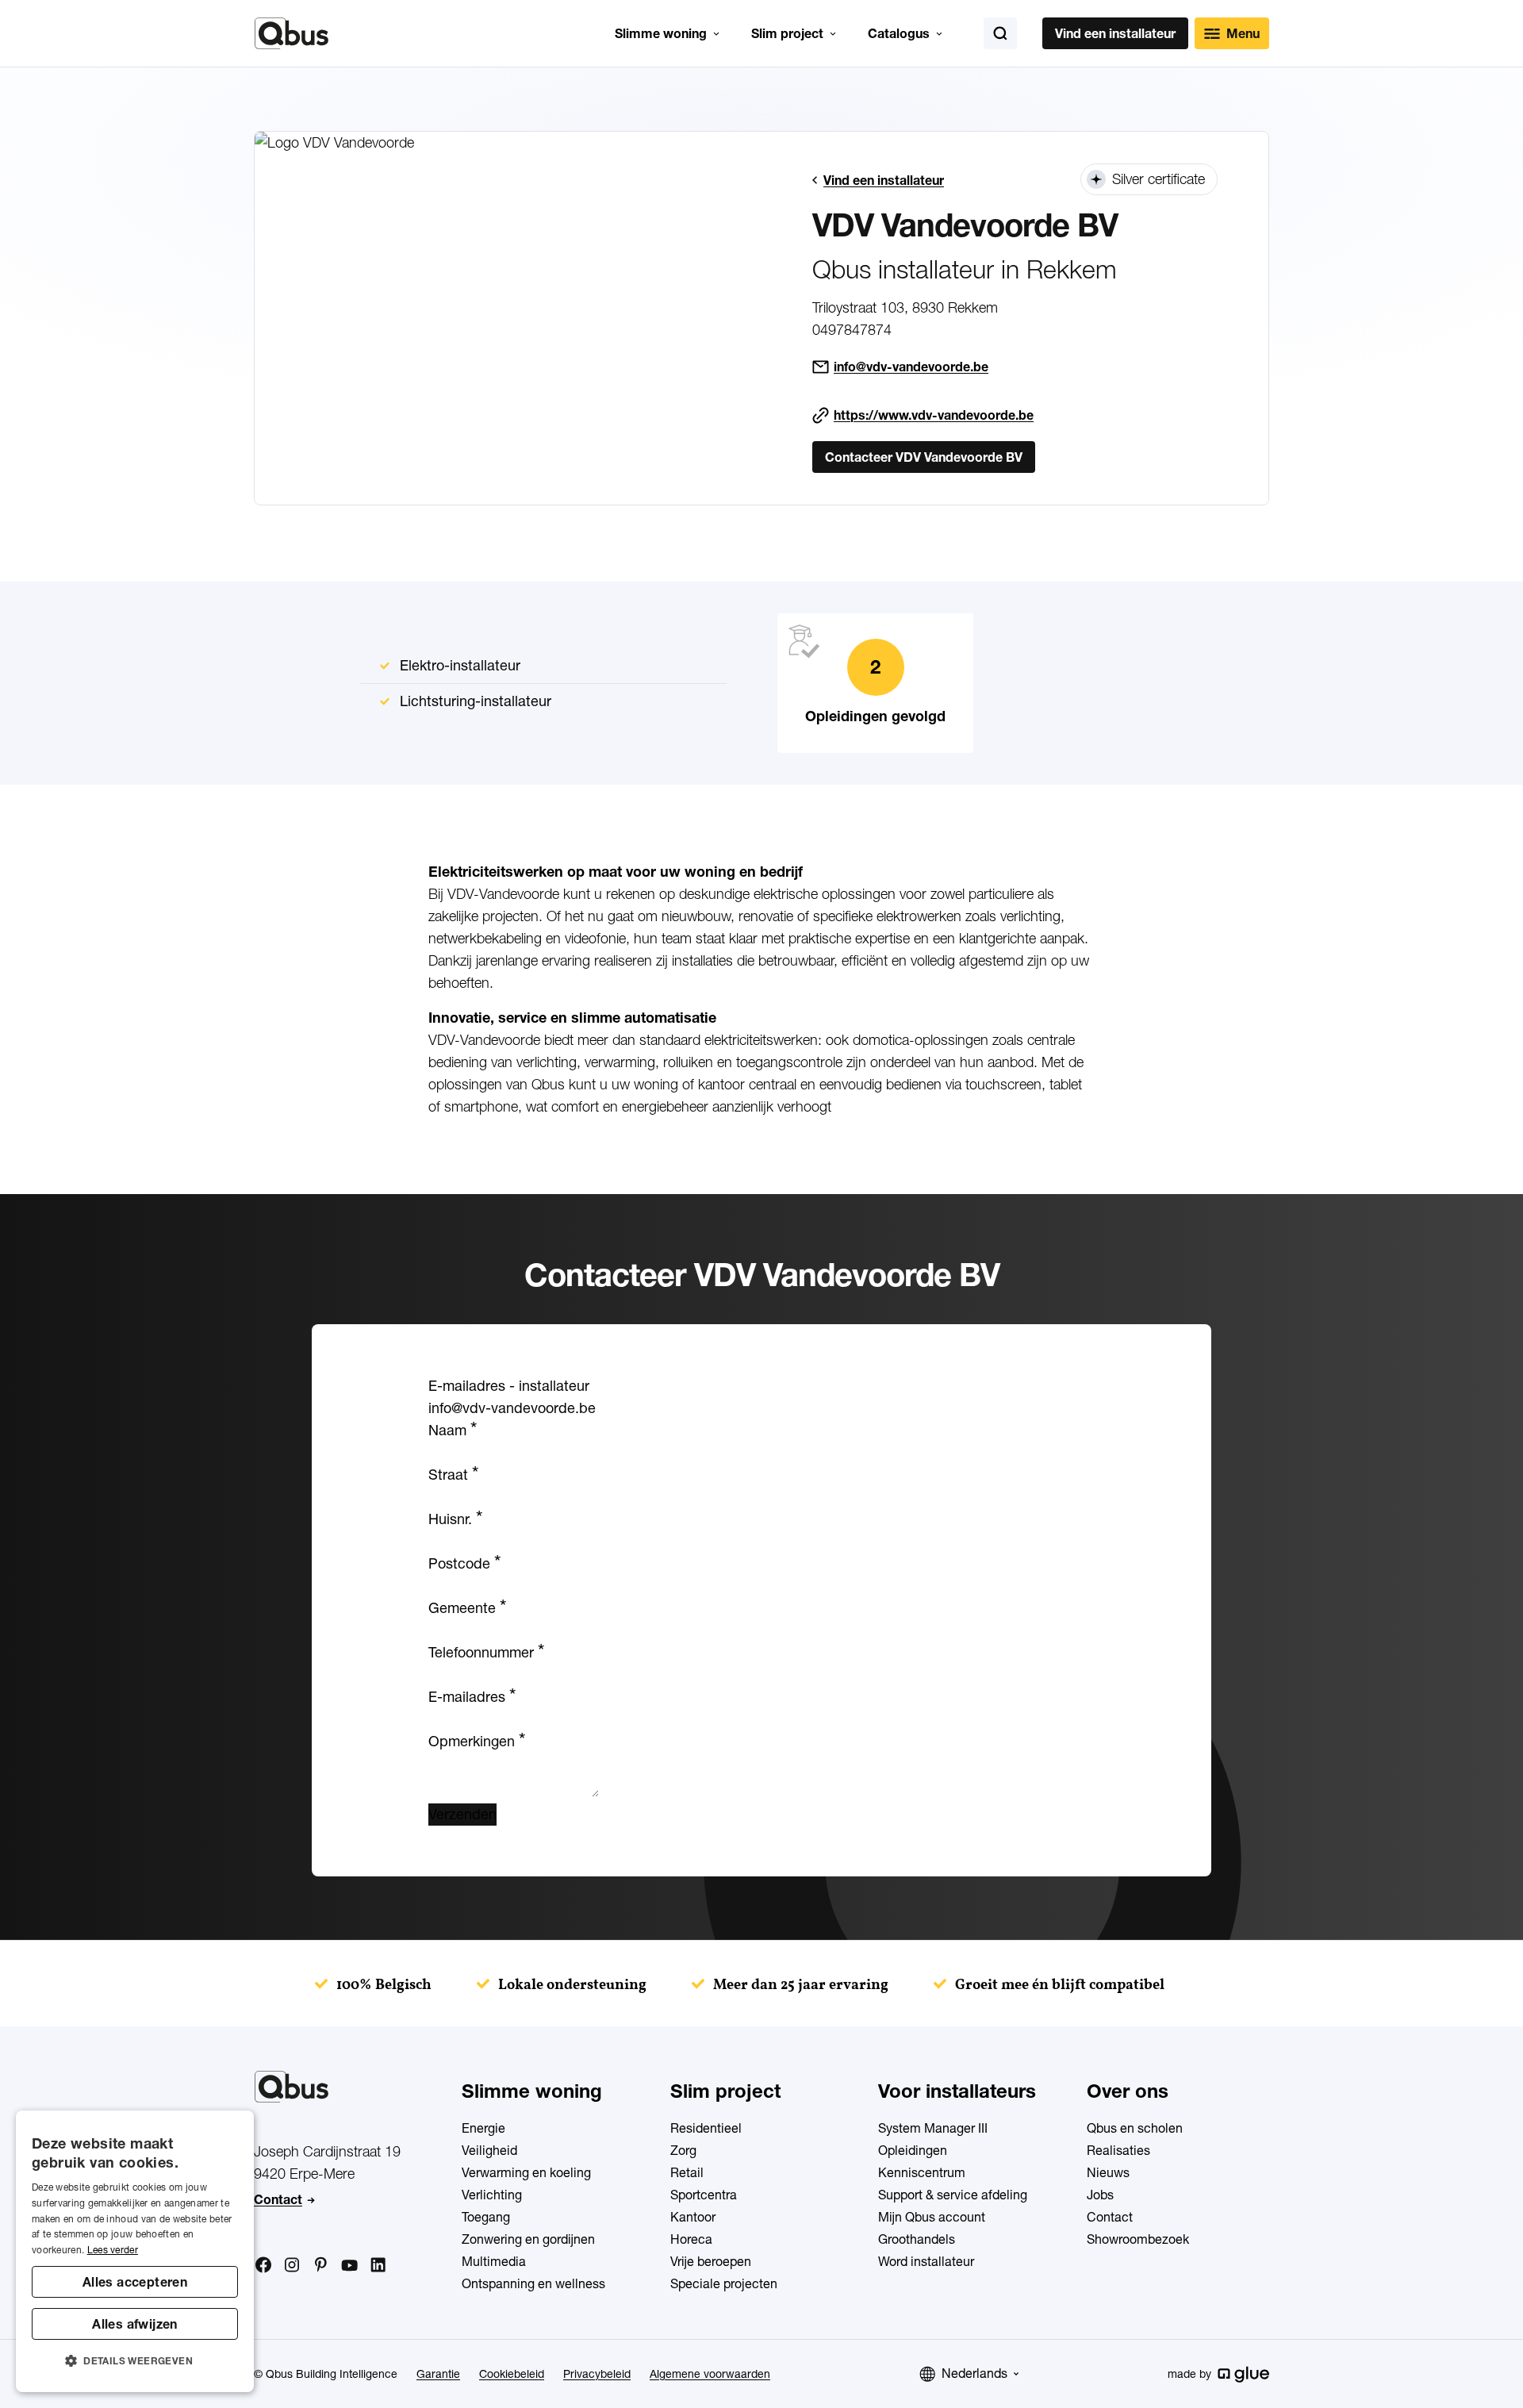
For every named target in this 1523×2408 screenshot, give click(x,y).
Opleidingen (913, 2150)
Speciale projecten (724, 2283)
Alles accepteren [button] (135, 2282)
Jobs (1100, 2195)
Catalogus (899, 33)
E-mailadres (472, 1697)
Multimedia (494, 2261)
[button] (135, 2361)
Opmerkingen (477, 1741)
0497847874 (852, 330)
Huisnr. (455, 1519)
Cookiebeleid (512, 2374)
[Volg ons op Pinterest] (320, 2264)
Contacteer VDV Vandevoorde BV (924, 457)
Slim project (787, 33)
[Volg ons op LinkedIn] (378, 2265)
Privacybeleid (597, 2374)
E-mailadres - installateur (509, 1386)
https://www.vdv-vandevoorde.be (934, 415)
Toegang (486, 2217)
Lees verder (113, 2250)
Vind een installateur (1115, 33)
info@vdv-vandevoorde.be (911, 367)
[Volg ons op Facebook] (263, 2264)
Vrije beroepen (711, 2261)
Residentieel (706, 2128)
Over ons (1128, 2091)
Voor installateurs (957, 2091)
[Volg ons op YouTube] (349, 2266)
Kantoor (693, 2217)
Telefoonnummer (486, 1652)
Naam (453, 1430)
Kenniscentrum (922, 2172)
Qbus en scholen (1135, 2128)
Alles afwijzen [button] (135, 2324)
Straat (453, 1475)
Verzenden (462, 1814)
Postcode (464, 1563)
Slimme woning (661, 33)
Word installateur (926, 2261)
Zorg (683, 2150)
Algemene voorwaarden (710, 2374)
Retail (687, 2172)
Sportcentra (704, 2195)
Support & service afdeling (953, 2195)
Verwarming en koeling (526, 2172)
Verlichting (492, 2195)
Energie (483, 2128)
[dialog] (135, 2251)
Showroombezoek (1138, 2239)
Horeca (691, 2239)
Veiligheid (489, 2150)
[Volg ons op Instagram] (292, 2265)
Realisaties (1118, 2150)
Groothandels (917, 2239)
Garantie (438, 2374)
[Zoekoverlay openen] (1000, 33)
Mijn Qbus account (932, 2217)
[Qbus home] (292, 33)
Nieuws (1108, 2172)
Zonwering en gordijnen (528, 2239)
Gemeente (467, 1608)
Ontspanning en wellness (533, 2283)
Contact (278, 2199)
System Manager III (933, 2128)
